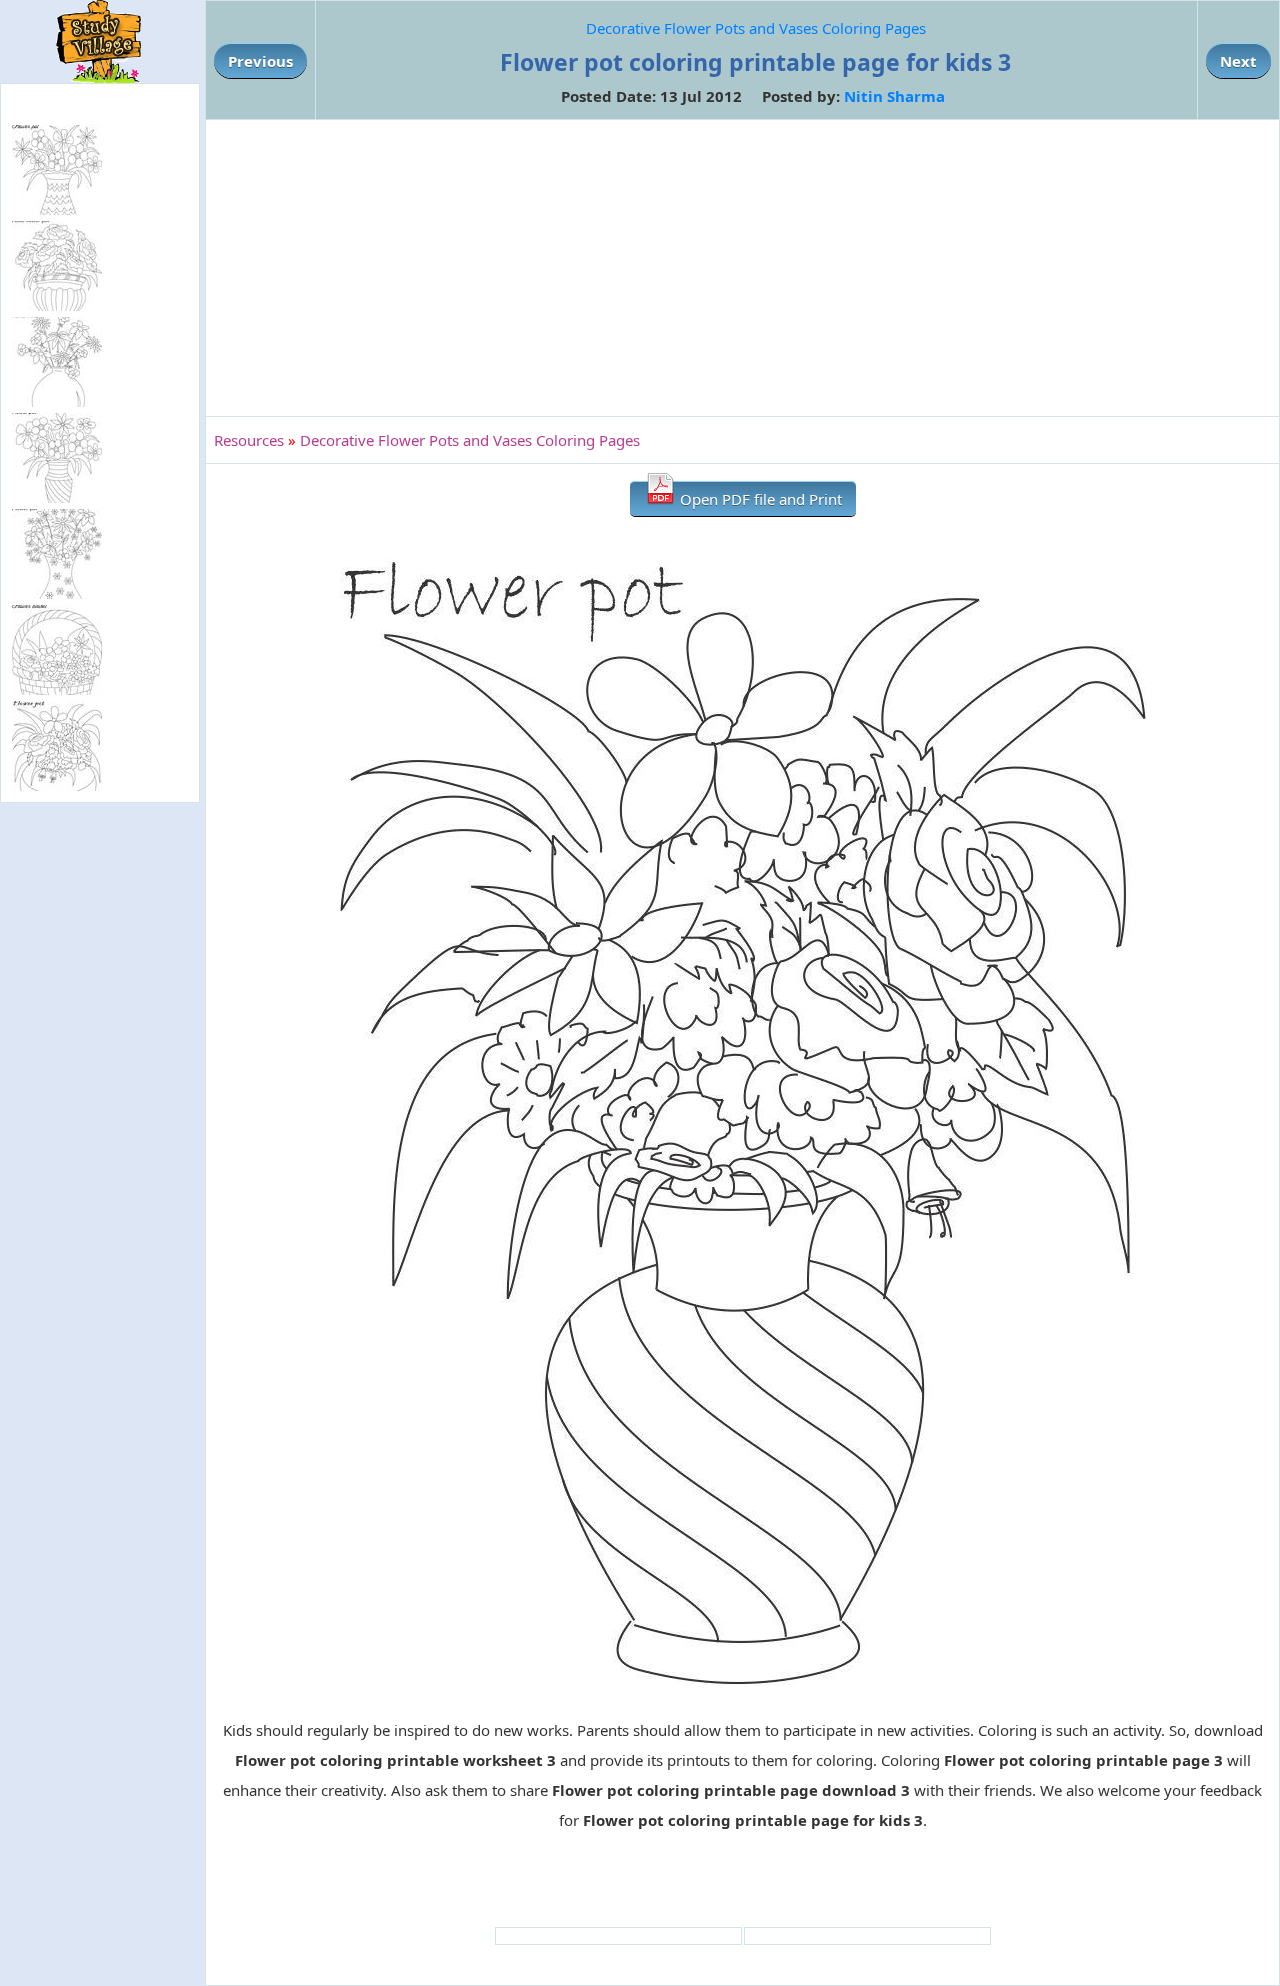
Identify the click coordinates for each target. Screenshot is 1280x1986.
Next (1238, 61)
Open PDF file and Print (759, 499)
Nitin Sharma (894, 96)
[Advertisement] (742, 268)
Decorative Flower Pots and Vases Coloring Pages (756, 28)
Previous (260, 61)
